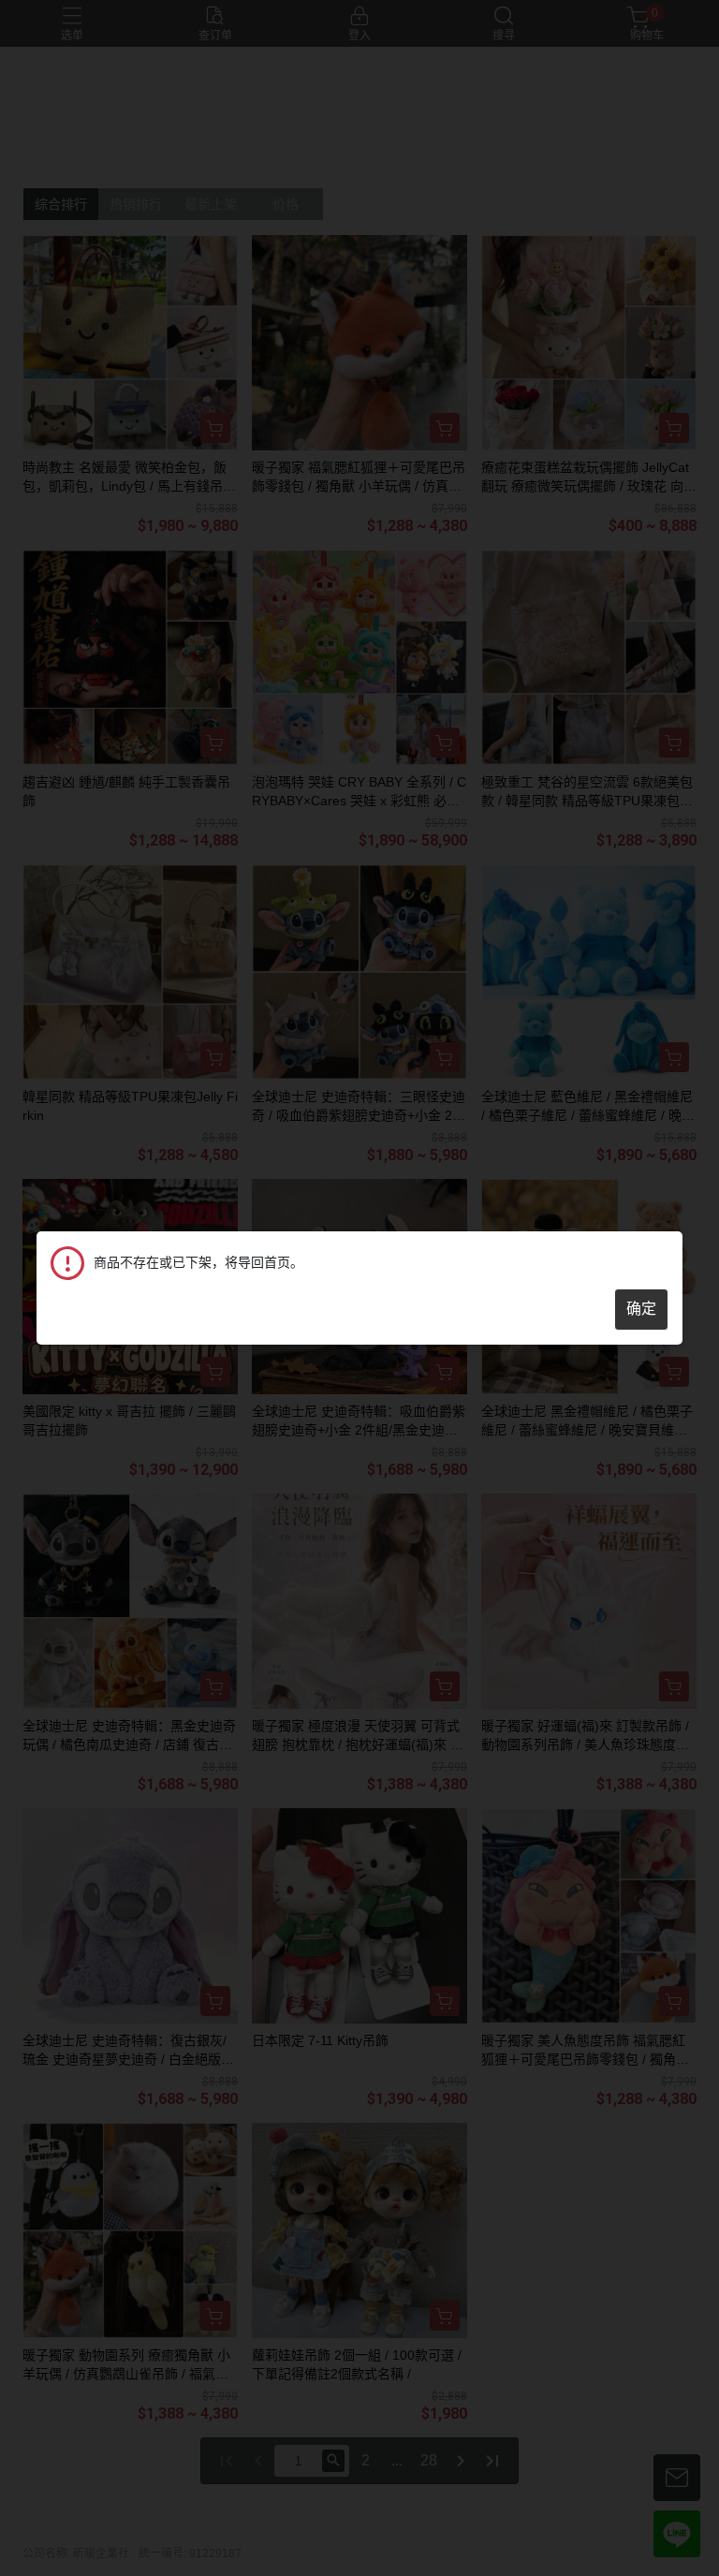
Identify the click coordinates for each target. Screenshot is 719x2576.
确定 (641, 1309)
